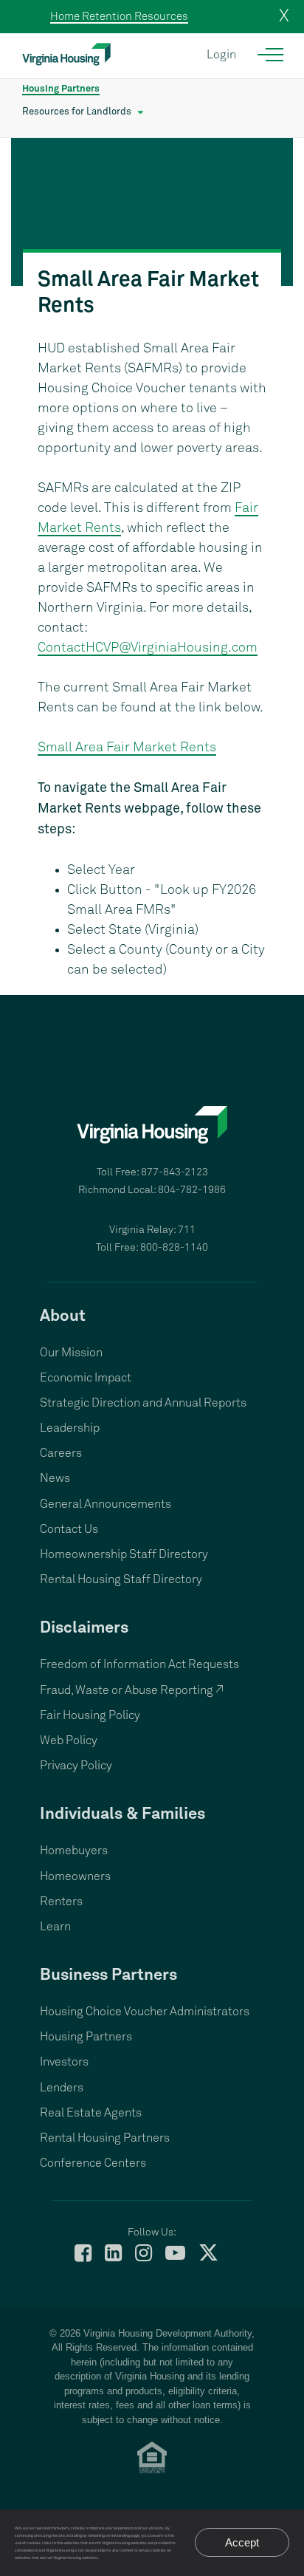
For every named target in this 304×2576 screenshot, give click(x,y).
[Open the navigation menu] (271, 55)
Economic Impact (86, 1378)
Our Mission (71, 1353)
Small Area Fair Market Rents (127, 748)
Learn (55, 1927)
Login (221, 55)
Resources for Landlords (77, 112)
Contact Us (69, 1529)
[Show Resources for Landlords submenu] (141, 112)
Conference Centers (93, 2163)
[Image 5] (152, 212)
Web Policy (69, 1740)
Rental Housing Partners (105, 2138)
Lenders (62, 2088)
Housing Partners (61, 89)
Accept (242, 2542)
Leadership (70, 1428)
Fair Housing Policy (90, 1715)
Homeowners (75, 1876)
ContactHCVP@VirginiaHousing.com (148, 648)
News (55, 1478)
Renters (61, 1902)
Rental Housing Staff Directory (121, 1579)
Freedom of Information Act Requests (139, 1664)
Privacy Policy (76, 1766)
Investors (64, 2062)
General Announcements (106, 1504)
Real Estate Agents (91, 2113)
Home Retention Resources (119, 17)
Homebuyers (74, 1851)
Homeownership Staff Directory (124, 1554)
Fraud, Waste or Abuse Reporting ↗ (132, 1690)
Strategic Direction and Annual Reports (143, 1403)
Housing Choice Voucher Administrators (145, 2012)
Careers (61, 1453)
